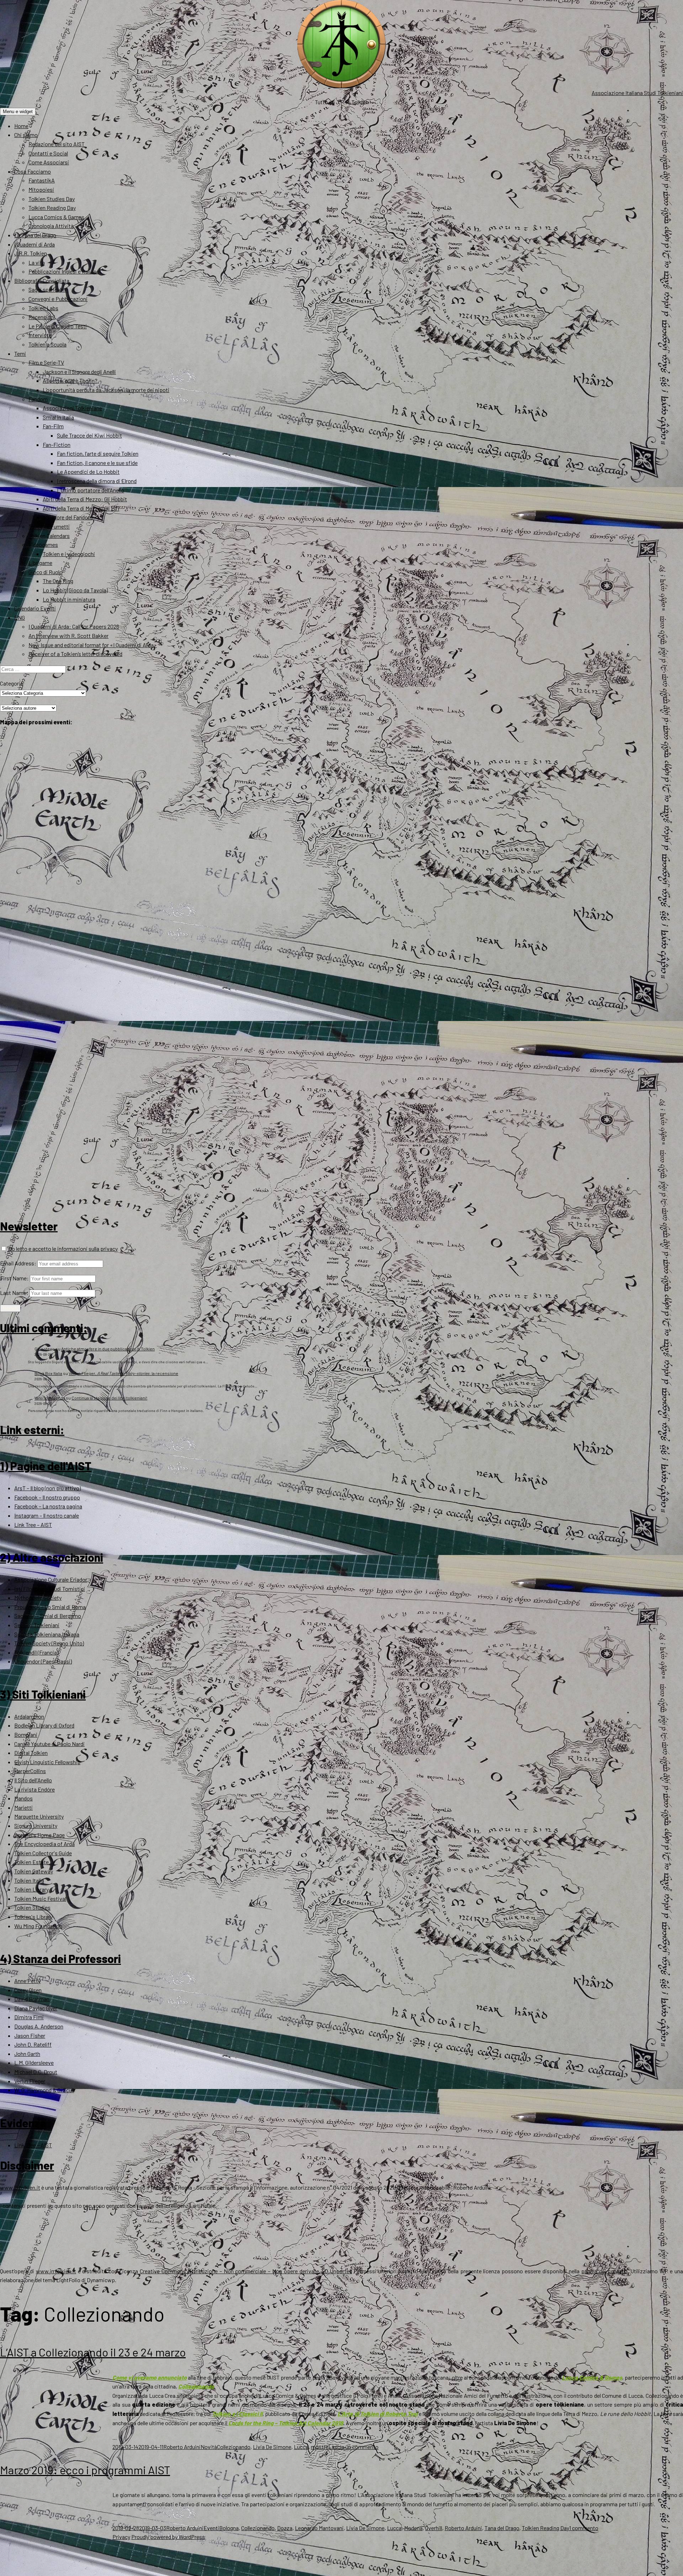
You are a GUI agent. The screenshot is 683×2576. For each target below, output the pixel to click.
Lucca (301, 2447)
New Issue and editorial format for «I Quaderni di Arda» (93, 645)
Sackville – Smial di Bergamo (48, 1616)
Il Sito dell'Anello (33, 1780)
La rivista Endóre (35, 1789)
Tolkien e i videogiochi (69, 554)
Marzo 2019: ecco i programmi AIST (85, 2470)
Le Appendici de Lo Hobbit (88, 472)
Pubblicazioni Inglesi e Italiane (64, 271)
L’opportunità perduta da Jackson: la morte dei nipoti (106, 390)
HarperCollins (30, 1771)
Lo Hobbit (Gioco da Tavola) (75, 590)
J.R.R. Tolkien (31, 253)
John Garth (27, 2054)
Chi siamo (26, 135)
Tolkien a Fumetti (49, 526)
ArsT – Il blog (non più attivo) (47, 1488)
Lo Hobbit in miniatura (69, 599)
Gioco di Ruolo (46, 572)
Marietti (23, 1807)
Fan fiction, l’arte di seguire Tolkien (98, 453)
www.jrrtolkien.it (20, 2187)
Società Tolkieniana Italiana (47, 1634)
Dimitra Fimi (29, 2017)
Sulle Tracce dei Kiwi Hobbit (89, 435)
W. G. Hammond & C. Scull (44, 2090)
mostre (320, 2447)
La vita (37, 262)
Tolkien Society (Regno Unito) (49, 1643)
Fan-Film (53, 426)
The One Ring (58, 581)
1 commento (584, 2528)
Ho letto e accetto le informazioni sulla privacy (62, 1249)
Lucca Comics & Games (56, 217)
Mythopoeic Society (38, 1598)
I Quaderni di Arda (35, 244)
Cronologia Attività (51, 226)
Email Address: (18, 1263)
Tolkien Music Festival (40, 1898)
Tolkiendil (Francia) (36, 1652)
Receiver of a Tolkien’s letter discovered (75, 654)
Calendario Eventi (35, 608)
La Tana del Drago (35, 235)
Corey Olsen (28, 1990)
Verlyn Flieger (30, 2081)
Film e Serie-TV (46, 362)
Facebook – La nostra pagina (48, 1506)
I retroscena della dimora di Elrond (97, 481)
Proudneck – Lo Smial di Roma (50, 1607)
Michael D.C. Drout (36, 2072)
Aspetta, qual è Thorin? (70, 380)
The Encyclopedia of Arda (44, 1844)
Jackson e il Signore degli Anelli (79, 372)
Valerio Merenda (50, 1398)
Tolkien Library (31, 1889)
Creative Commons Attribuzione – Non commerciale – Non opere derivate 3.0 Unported (246, 2271)
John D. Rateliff (33, 2044)
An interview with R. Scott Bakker (68, 636)
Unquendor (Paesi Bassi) (43, 1661)
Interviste (40, 335)
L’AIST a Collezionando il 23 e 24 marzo (93, 2352)
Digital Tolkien (31, 1753)
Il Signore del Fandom (68, 517)
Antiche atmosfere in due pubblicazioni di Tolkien (108, 1349)
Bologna (229, 2528)
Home (21, 126)
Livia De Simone (272, 2447)
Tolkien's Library (33, 1917)
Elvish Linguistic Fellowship (47, 1762)
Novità (209, 2447)
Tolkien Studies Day (52, 199)
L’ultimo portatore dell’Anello (91, 490)
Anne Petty (27, 1981)
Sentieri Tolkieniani (37, 1625)
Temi (20, 353)
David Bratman (32, 1999)
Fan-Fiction (57, 445)
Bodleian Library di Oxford (44, 1725)
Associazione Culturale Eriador (51, 1579)
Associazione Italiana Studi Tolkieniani (637, 93)
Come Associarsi (49, 162)
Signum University (36, 1826)
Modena (413, 2528)
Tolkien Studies (32, 1907)
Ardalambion (29, 1716)
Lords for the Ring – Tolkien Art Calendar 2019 (286, 2423)
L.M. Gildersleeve (34, 2062)
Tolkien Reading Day (52, 208)
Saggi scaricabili (48, 289)
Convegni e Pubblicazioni (58, 299)
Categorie (12, 683)
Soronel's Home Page (39, 1835)
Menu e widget (18, 112)
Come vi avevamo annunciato (150, 2377)
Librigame (40, 563)
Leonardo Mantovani (319, 2528)
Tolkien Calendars (49, 536)
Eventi (211, 2528)
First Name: (14, 1278)
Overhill (434, 2528)
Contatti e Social (48, 153)
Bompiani (26, 1734)
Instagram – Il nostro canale (47, 1515)
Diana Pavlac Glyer (36, 2008)
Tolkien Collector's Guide (43, 1853)
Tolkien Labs (43, 308)
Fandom (38, 399)
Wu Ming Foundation (38, 1926)
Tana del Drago (502, 2528)
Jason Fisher (30, 2035)
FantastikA (42, 180)
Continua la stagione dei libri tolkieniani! (109, 1398)
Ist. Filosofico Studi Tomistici (50, 1589)
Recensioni (42, 317)
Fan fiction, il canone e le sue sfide (97, 463)
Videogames (43, 544)
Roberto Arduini (182, 2447)
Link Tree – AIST (33, 1525)
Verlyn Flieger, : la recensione (123, 1373)
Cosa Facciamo (33, 171)
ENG (20, 617)
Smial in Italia (58, 417)
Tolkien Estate (31, 1862)
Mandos (23, 1798)
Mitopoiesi (41, 189)
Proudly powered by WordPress (168, 2537)
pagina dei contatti (604, 2271)
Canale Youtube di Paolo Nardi (49, 1744)
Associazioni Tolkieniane (72, 408)
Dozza (285, 2528)
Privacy (121, 2537)
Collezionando (196, 2386)
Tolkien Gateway (34, 1871)
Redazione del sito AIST (57, 144)
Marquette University (39, 1816)
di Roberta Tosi (377, 2414)
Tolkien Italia (29, 1880)
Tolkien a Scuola (47, 344)
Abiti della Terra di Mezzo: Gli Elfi (81, 508)
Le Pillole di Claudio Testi (58, 326)
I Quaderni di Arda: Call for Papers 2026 (74, 626)
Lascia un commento (353, 2447)
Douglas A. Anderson (39, 2026)
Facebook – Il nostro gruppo (47, 1497)
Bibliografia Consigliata (42, 281)
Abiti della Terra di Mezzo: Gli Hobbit (85, 499)
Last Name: (14, 1293)
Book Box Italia (48, 1373)
